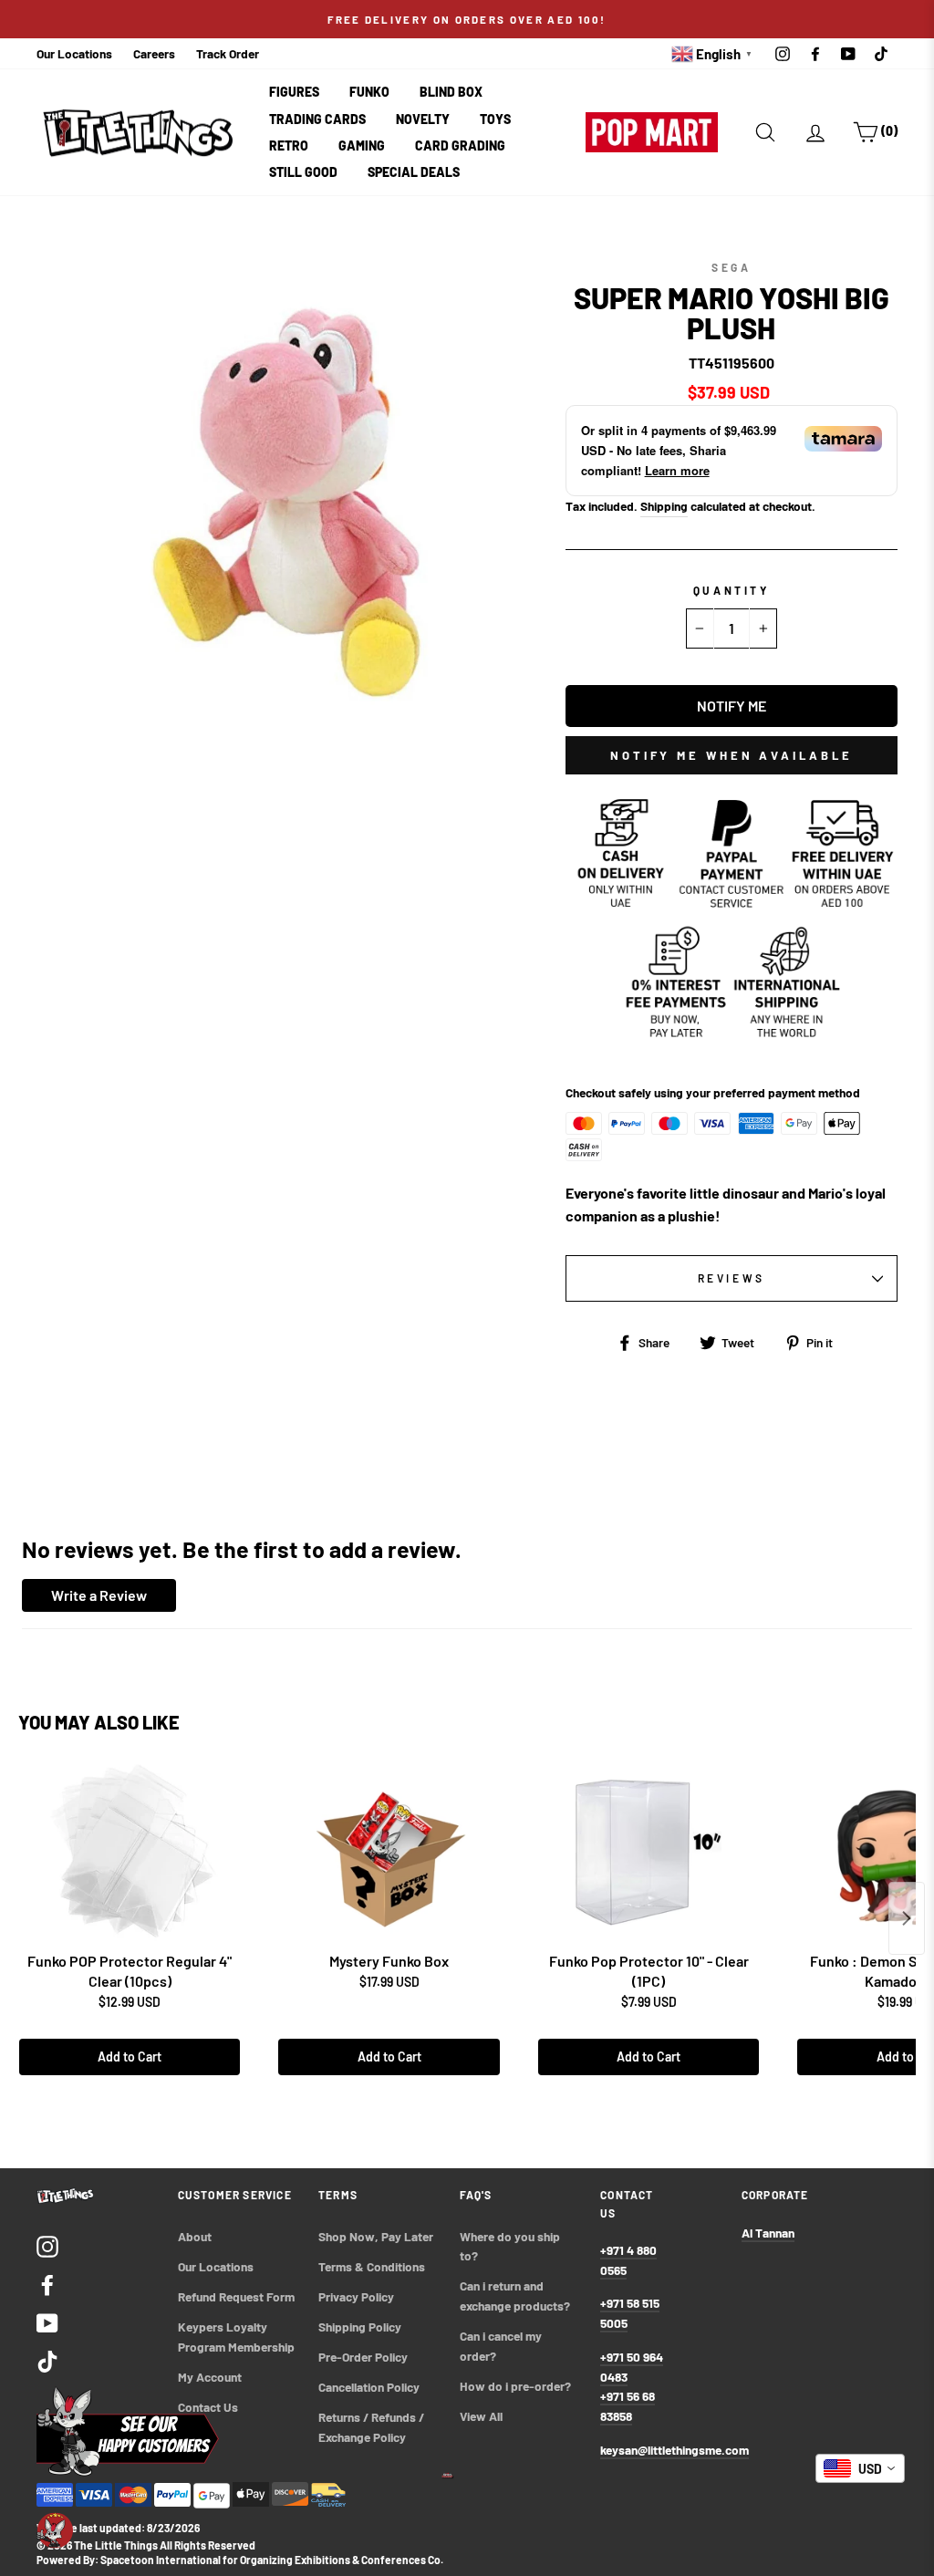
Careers (154, 53)
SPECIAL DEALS (414, 172)
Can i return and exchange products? (515, 2296)
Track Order (228, 53)
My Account (210, 2377)
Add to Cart (130, 2057)
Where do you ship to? (511, 2246)
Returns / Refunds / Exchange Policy (373, 2427)
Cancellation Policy (369, 2387)
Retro (289, 145)
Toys (495, 119)
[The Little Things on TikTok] (47, 2360)
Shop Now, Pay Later (376, 2236)
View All (481, 2416)
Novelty (423, 119)
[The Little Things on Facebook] (47, 2284)
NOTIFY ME (732, 706)
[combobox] (860, 2468)
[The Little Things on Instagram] (47, 2245)
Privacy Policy (356, 2296)
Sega (731, 267)
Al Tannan (768, 2233)
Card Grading (460, 145)
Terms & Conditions (372, 2266)
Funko (369, 92)
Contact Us (208, 2407)
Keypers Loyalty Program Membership (236, 2337)
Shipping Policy (360, 2327)
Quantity (732, 590)
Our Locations (74, 53)
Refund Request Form (236, 2296)
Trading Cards (317, 119)
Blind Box (451, 92)
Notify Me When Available (732, 755)
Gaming (362, 145)
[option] (467, 19)
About (195, 2236)
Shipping (664, 506)
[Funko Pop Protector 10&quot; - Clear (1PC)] (649, 1853)
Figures (294, 92)
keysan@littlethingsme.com (675, 2450)
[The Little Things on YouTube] (47, 2322)
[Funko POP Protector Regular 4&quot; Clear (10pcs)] (130, 1853)
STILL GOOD (303, 172)
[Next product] (907, 1918)
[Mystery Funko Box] (389, 1853)
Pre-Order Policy (364, 2357)
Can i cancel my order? (502, 2346)
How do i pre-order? (515, 2386)
